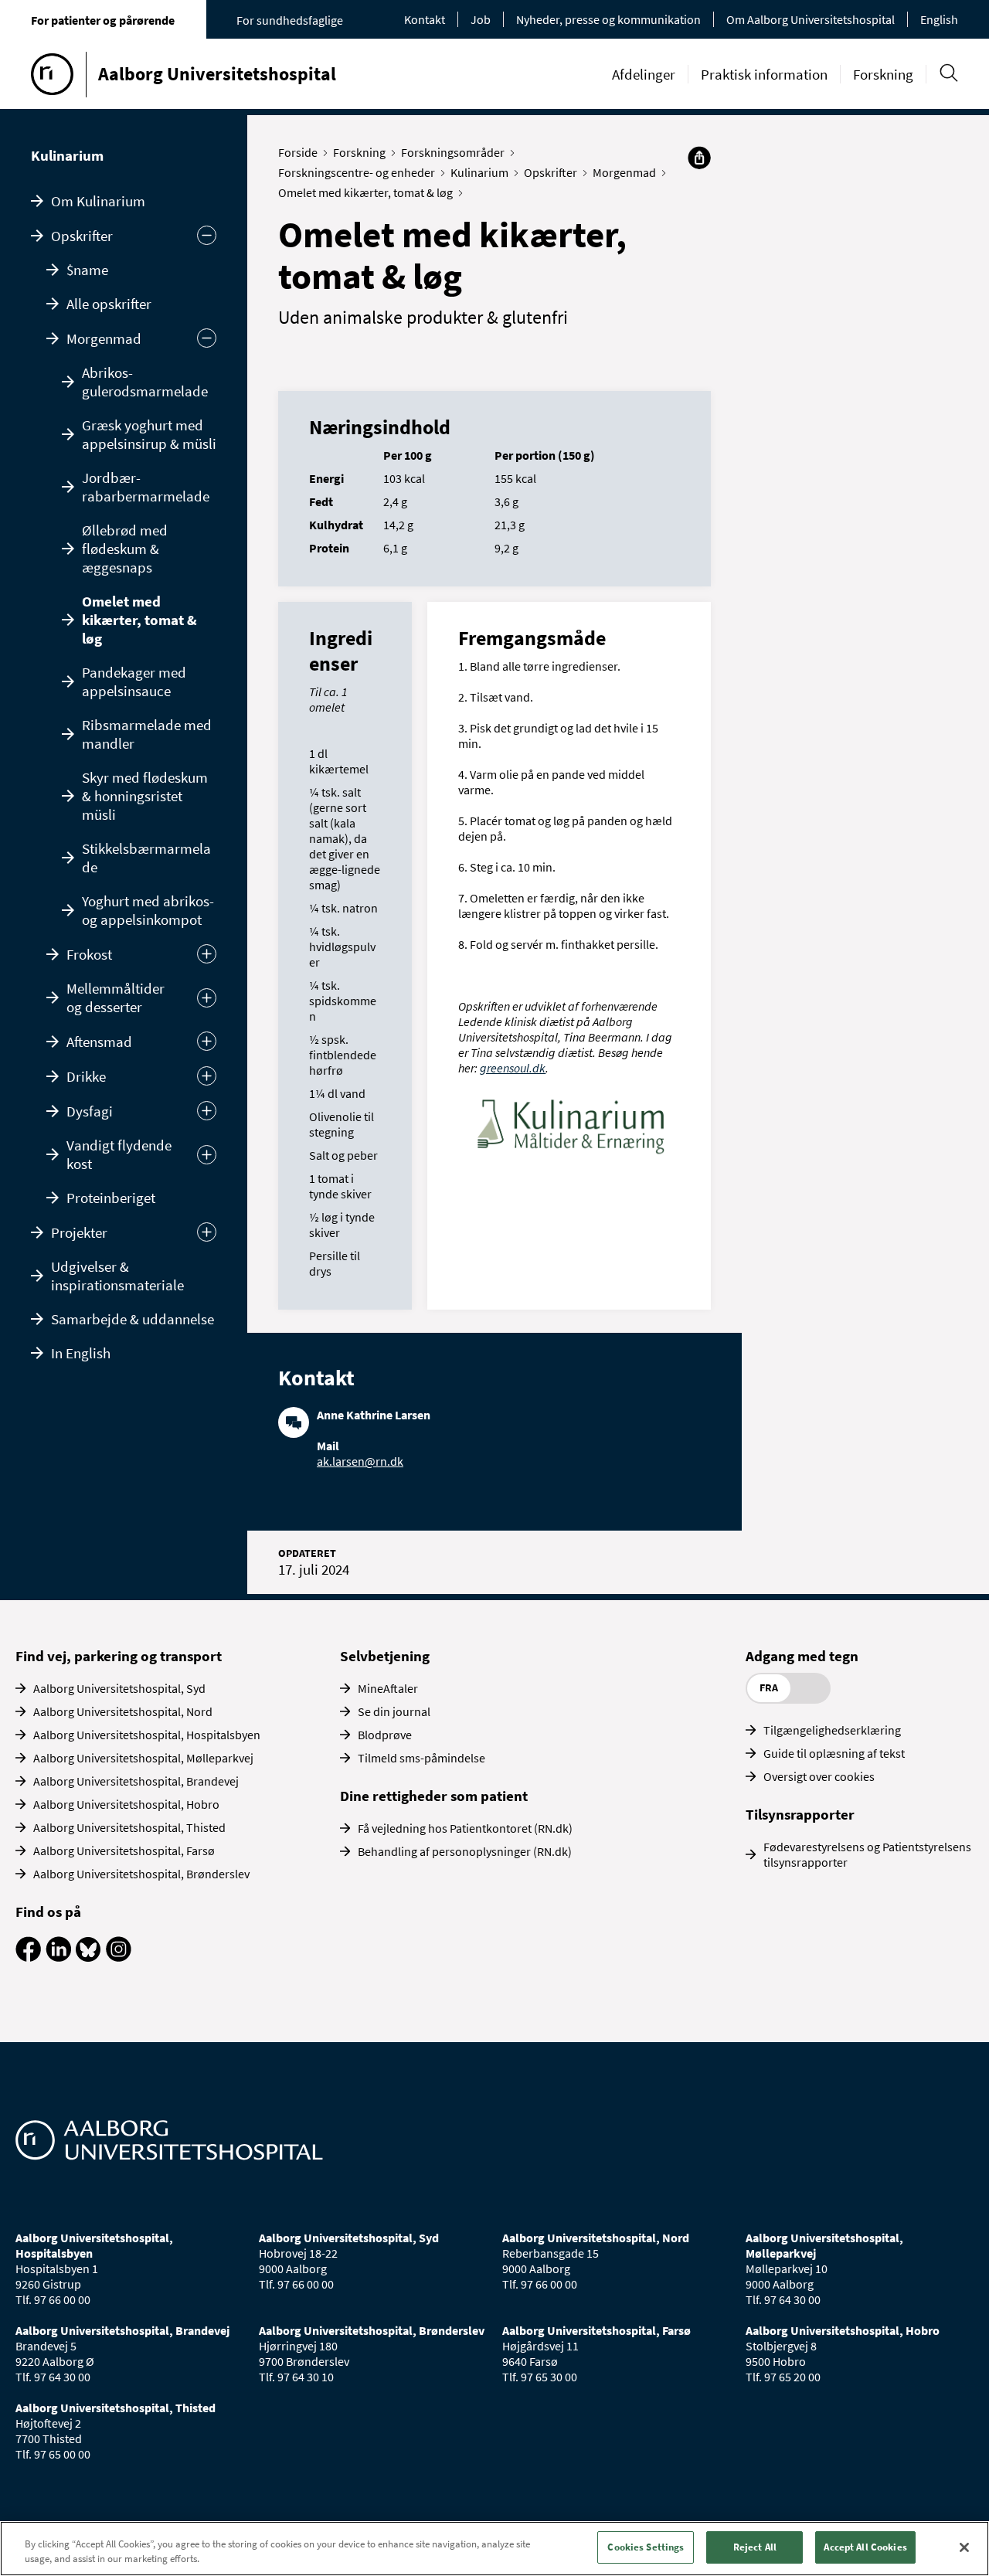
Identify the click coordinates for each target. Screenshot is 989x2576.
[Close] (964, 2547)
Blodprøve (385, 1735)
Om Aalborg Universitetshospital (811, 19)
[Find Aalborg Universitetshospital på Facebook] (28, 1957)
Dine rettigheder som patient (434, 1796)
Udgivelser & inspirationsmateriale (117, 1276)
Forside (298, 152)
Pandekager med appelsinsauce (134, 681)
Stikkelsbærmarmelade (146, 858)
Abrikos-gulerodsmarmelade (145, 382)
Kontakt (425, 19)
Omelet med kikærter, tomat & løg (139, 620)
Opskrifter (82, 236)
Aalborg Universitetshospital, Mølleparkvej (143, 1758)
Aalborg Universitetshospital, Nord (123, 1711)
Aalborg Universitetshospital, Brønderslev (141, 1874)
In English (81, 1353)
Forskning (883, 74)
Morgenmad (104, 338)
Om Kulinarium (98, 201)
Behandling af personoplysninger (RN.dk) (465, 1851)
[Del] (699, 158)
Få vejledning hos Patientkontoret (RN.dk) (465, 1828)
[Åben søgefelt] (948, 73)
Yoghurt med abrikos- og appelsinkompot (148, 910)
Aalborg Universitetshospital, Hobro (126, 1804)
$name (87, 270)
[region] (494, 2549)
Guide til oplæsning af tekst (834, 1753)
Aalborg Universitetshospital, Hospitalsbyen (147, 1735)
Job (481, 19)
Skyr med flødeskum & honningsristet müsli (145, 796)
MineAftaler (388, 1688)
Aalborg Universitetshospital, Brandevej (136, 1781)
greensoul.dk (513, 1068)
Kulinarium (67, 155)
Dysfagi (90, 1111)
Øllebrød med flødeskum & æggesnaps (125, 549)
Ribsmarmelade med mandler (147, 734)
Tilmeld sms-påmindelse (421, 1758)
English (939, 19)
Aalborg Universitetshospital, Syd (119, 1688)
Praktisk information (764, 74)
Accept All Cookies (865, 2547)
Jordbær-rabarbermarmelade (146, 487)
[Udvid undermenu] (207, 1232)
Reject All (755, 2547)
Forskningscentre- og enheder (357, 172)
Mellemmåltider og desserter (116, 997)
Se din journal (394, 1711)
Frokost (89, 954)
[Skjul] (207, 338)
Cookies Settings (646, 2547)
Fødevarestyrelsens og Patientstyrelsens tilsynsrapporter (867, 1854)
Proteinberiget (111, 1198)
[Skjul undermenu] (207, 235)
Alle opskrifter (109, 304)
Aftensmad (99, 1042)
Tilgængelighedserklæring (832, 1730)
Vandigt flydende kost (119, 1154)
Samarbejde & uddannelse (133, 1319)
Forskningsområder (453, 152)
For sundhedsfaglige (290, 20)
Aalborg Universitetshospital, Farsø (124, 1850)
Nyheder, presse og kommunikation (608, 19)
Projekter (79, 1232)
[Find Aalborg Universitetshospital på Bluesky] (88, 1957)
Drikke (86, 1076)
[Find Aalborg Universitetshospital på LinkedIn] (58, 1957)
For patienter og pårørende (103, 20)
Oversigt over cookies (819, 1776)
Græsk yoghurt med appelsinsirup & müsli (149, 434)
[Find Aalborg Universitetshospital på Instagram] (119, 1957)
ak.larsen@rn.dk (360, 1461)
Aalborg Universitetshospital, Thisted (129, 1827)
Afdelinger (644, 74)
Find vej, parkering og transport (119, 1656)
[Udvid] (207, 954)
